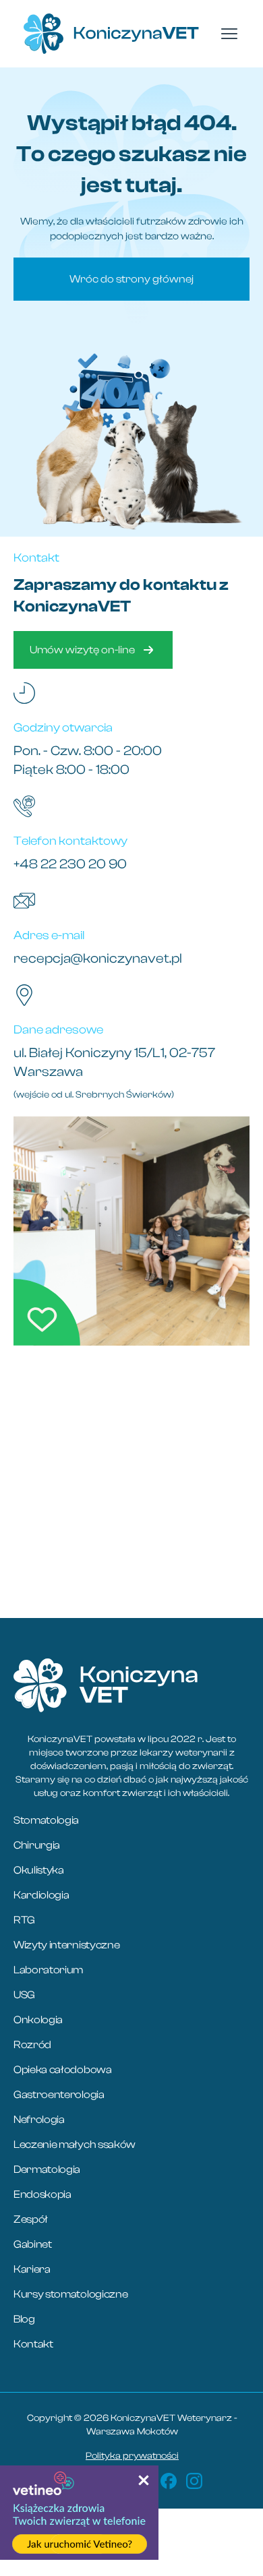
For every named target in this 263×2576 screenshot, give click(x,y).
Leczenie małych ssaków (75, 2145)
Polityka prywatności (132, 2456)
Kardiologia (41, 1895)
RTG (24, 1920)
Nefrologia (39, 2120)
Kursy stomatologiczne (70, 2294)
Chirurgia (37, 1845)
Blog (24, 2319)
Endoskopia (42, 2194)
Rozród (32, 2045)
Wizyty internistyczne (66, 1945)
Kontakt (33, 2344)
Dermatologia (47, 2169)
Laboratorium (48, 1970)
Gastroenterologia (59, 2095)
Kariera (32, 2269)
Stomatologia (46, 1820)
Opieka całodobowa (63, 2070)
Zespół (31, 2219)
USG (24, 1995)
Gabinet (33, 2244)
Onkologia (38, 2020)
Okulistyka (39, 1870)
